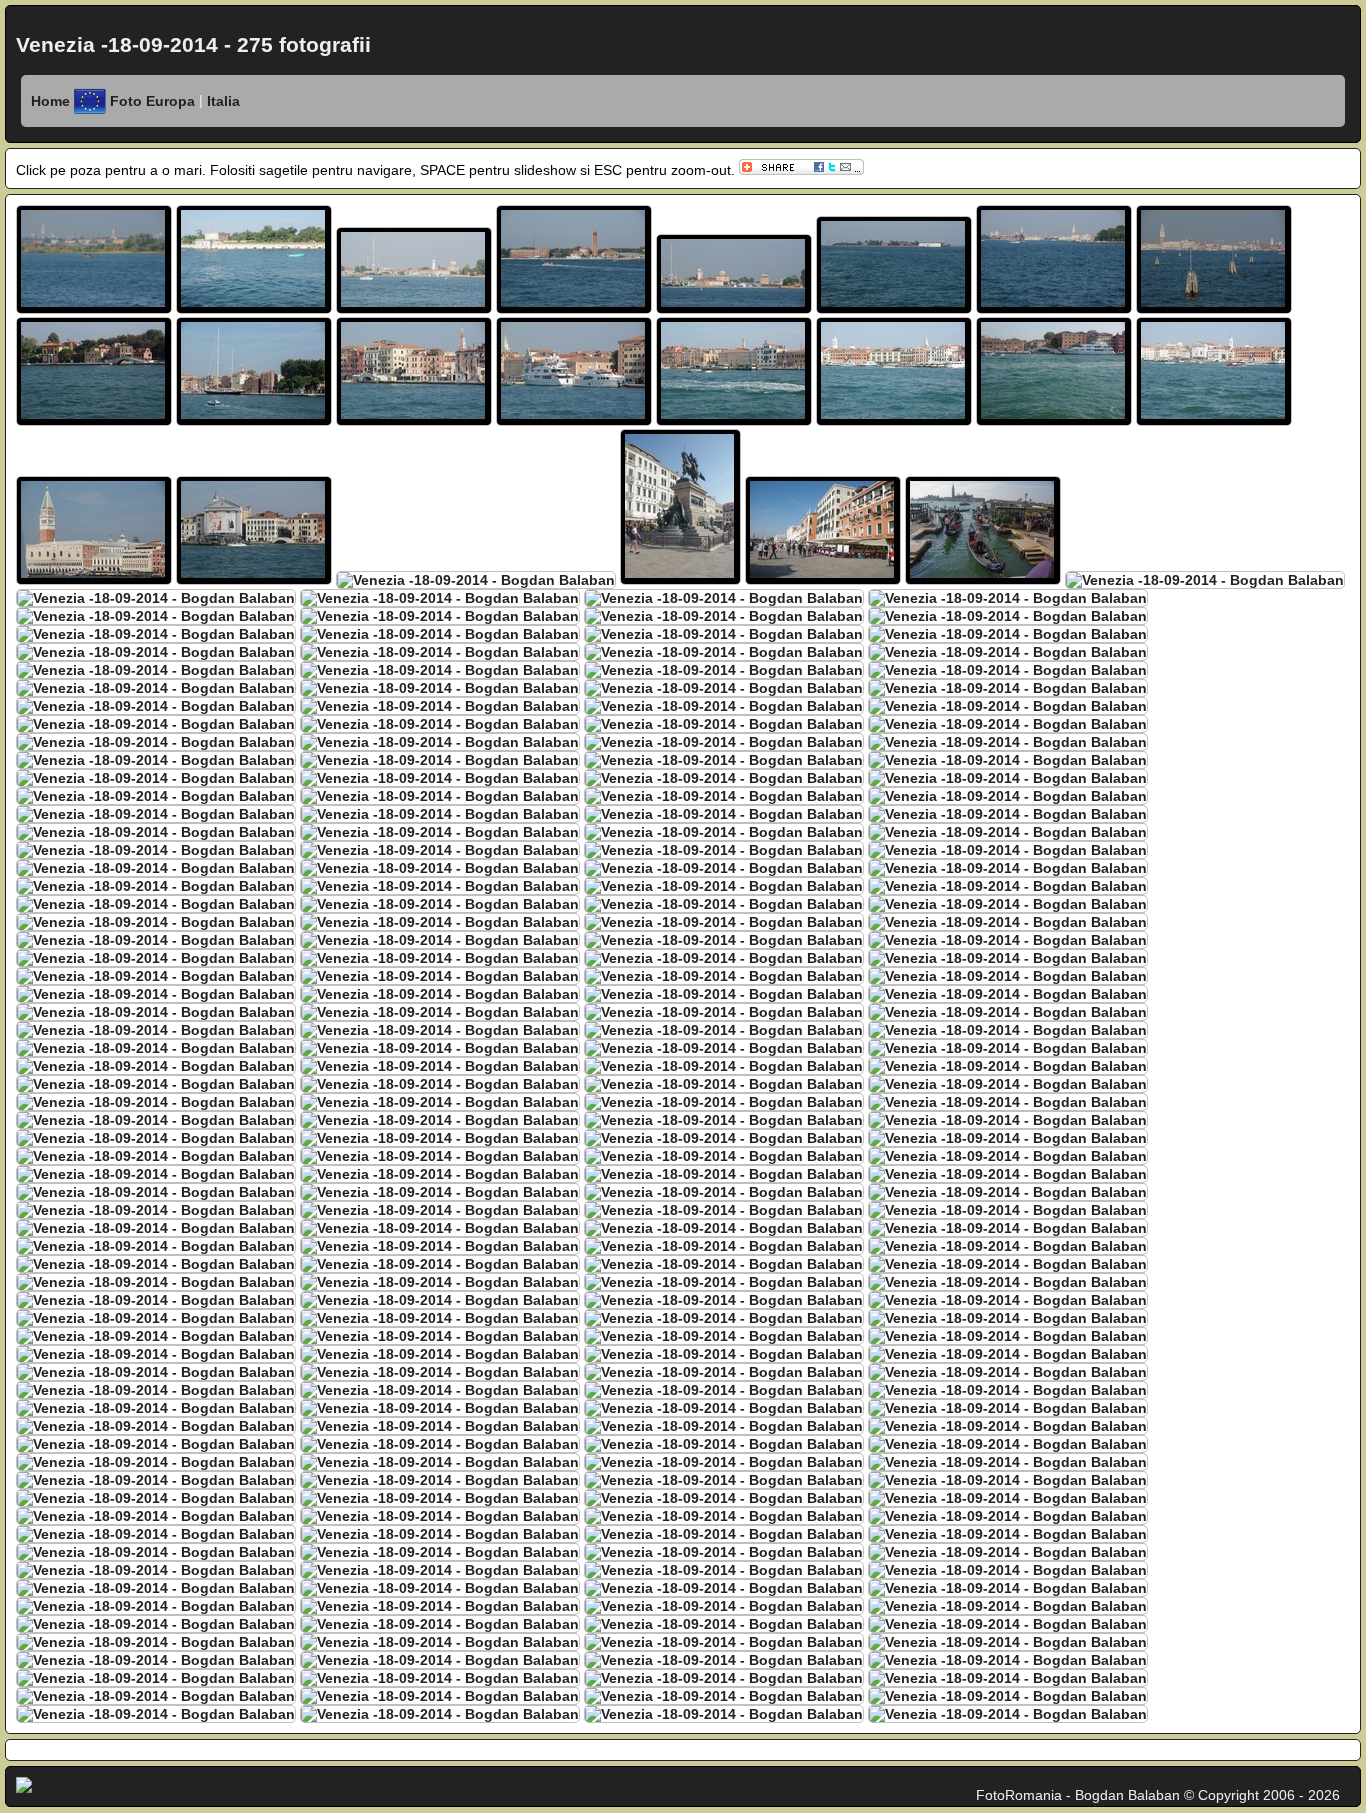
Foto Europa (154, 101)
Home (50, 101)
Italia (221, 101)
